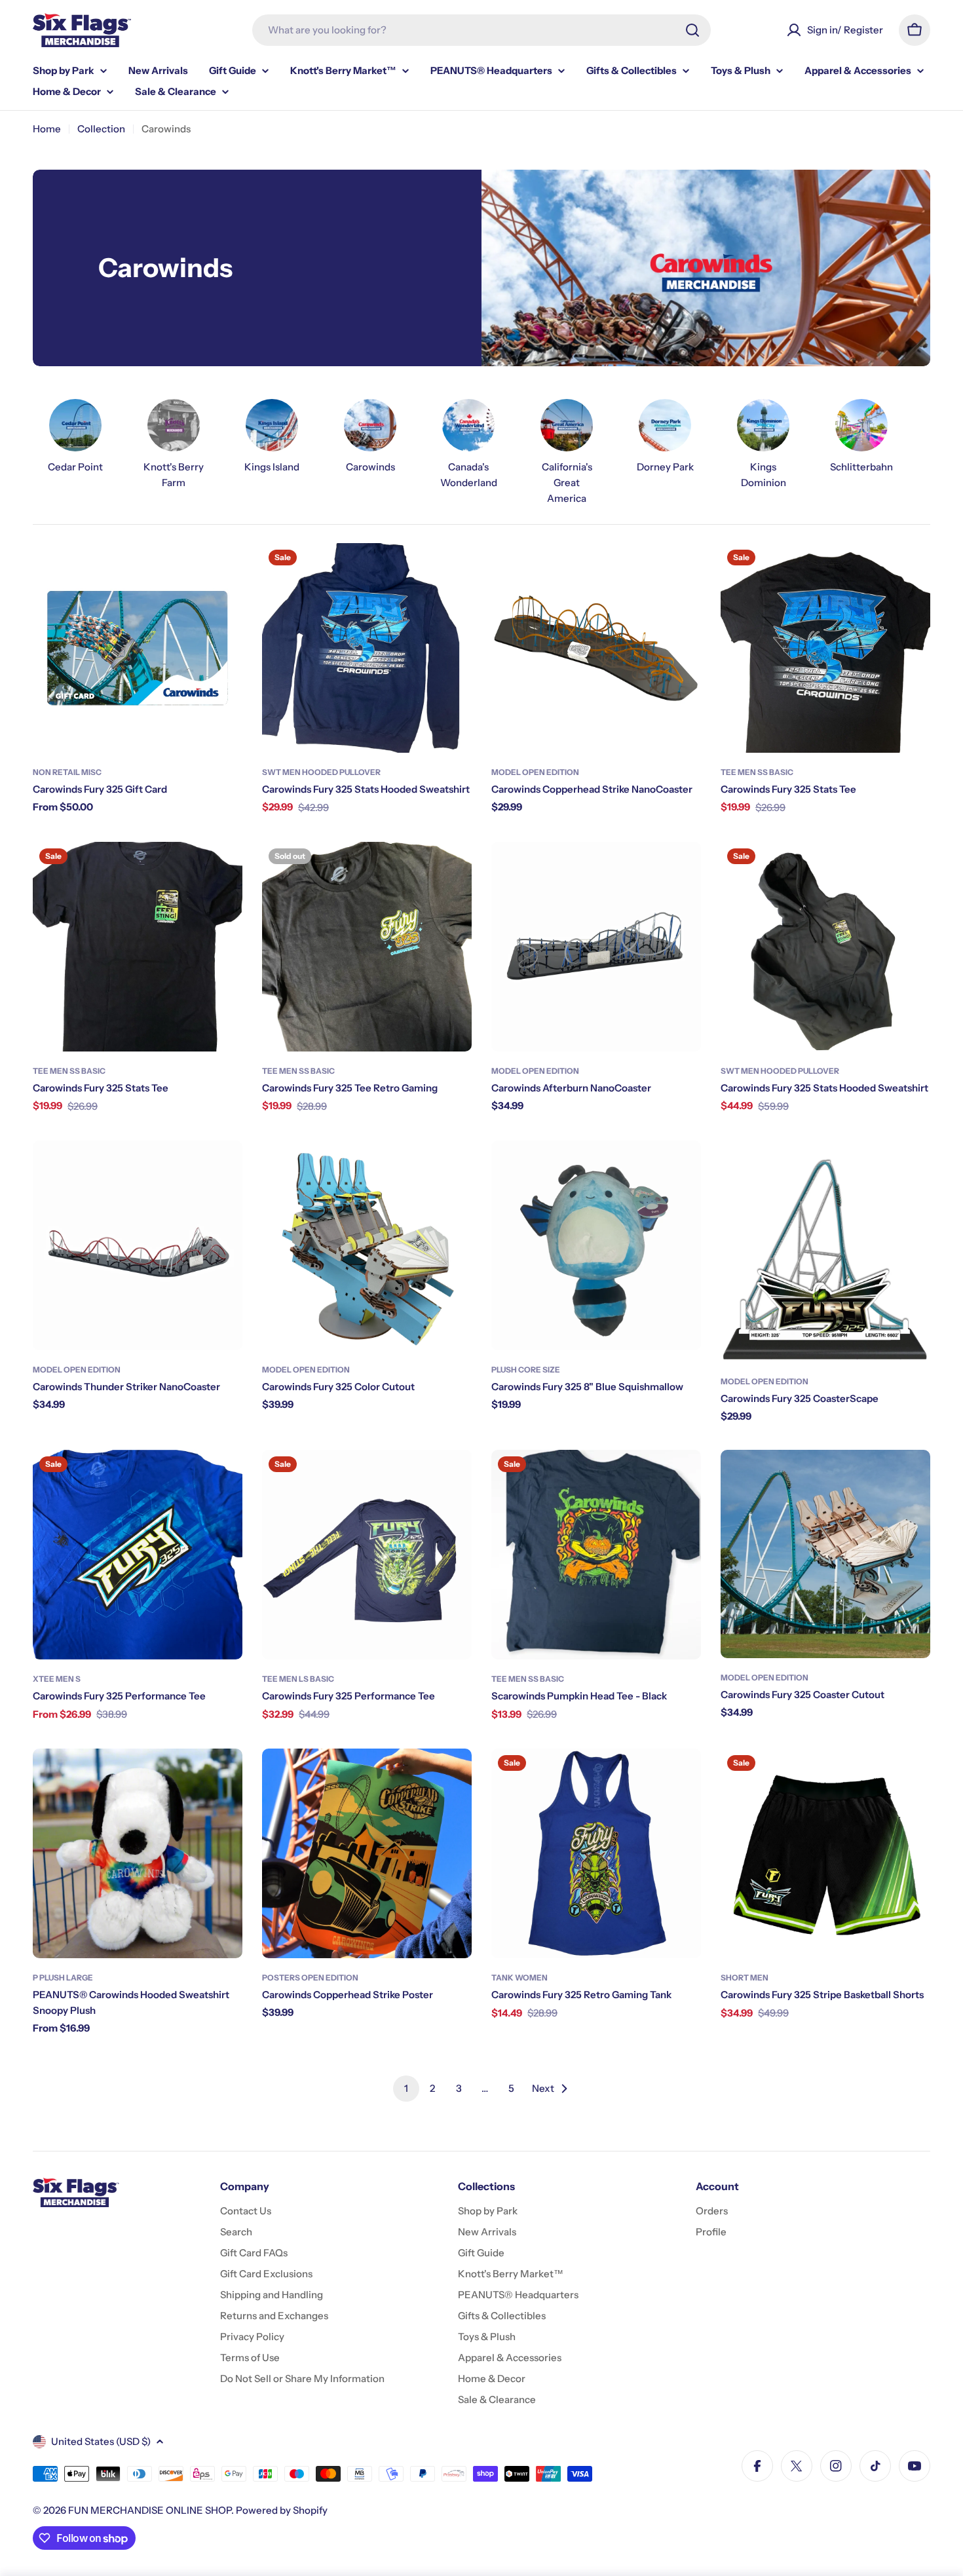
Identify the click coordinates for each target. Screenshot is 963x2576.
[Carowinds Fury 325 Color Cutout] (367, 1245)
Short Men (745, 1978)
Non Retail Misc (67, 772)
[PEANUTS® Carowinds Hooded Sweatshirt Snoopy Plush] (138, 1853)
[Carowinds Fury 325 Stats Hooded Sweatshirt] (367, 648)
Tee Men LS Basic (298, 1679)
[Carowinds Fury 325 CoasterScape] (825, 1251)
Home (47, 129)
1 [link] (406, 2088)
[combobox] (481, 30)
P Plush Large (63, 1978)
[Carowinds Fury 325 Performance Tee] (138, 1555)
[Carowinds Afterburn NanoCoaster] (596, 947)
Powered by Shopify (282, 2510)
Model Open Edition (535, 772)
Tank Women (519, 1978)
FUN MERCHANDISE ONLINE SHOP (150, 2510)
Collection (101, 129)
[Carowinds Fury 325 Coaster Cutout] (825, 1554)
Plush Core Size (526, 1370)
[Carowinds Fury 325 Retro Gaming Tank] (596, 1853)
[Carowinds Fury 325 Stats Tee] (825, 648)
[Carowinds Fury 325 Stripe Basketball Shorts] (825, 1853)
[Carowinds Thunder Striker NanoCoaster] (138, 1245)
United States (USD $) (101, 2441)
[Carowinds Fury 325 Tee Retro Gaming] (367, 947)
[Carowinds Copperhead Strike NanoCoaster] (596, 648)
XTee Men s (57, 1679)
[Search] (692, 30)
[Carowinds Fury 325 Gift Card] (138, 648)
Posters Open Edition (310, 1978)
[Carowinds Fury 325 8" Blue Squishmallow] (596, 1245)
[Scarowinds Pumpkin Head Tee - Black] (596, 1555)
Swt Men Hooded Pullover (321, 772)
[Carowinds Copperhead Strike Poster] (367, 1853)
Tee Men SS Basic (757, 772)
